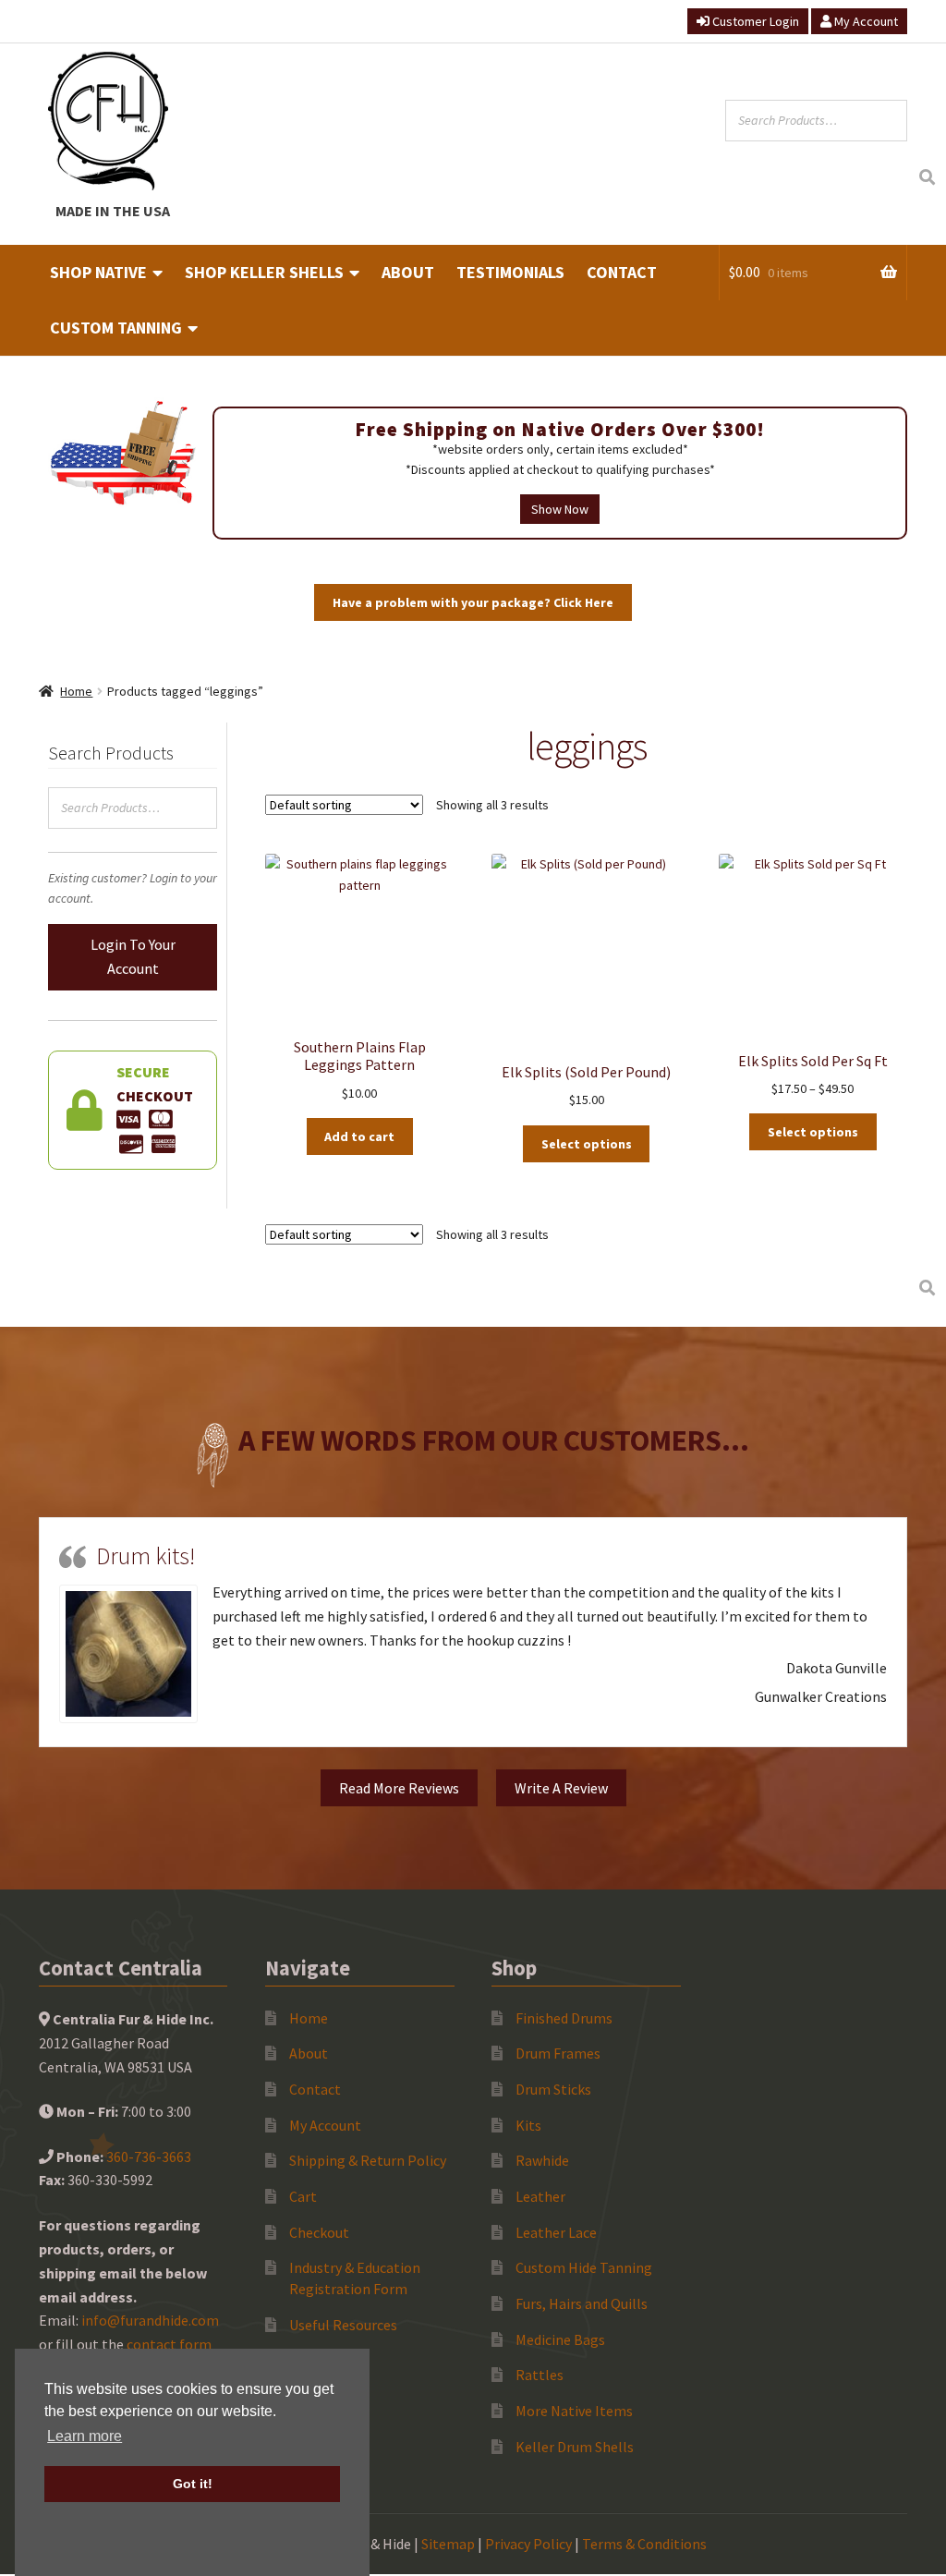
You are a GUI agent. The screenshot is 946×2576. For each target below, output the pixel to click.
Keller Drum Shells (575, 2447)
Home (76, 691)
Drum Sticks (553, 2089)
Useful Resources (343, 2325)
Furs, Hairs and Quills (582, 2303)
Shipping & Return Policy (368, 2160)
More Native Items (574, 2411)
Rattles (540, 2375)
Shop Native (98, 272)
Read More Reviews (399, 1788)
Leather (540, 2196)
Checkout (319, 2232)
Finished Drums (564, 2018)
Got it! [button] (193, 2484)
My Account (865, 21)
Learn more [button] (85, 2436)
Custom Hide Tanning (584, 2267)
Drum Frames (558, 2053)
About (408, 272)
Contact (622, 272)
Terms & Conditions (644, 2544)
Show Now (560, 509)
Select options (587, 1144)
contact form (169, 2344)
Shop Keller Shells (264, 272)
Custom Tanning (116, 328)
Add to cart (359, 1136)
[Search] (927, 178)
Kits (528, 2125)
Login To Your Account (133, 956)
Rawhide (542, 2160)
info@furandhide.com (150, 2320)
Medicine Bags (560, 2339)
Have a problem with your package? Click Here (473, 602)
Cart (303, 2196)
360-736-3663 (149, 2157)
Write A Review (561, 1788)
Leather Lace (556, 2232)
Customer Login (754, 21)
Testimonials (510, 272)
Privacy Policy (528, 2544)
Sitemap (448, 2544)
